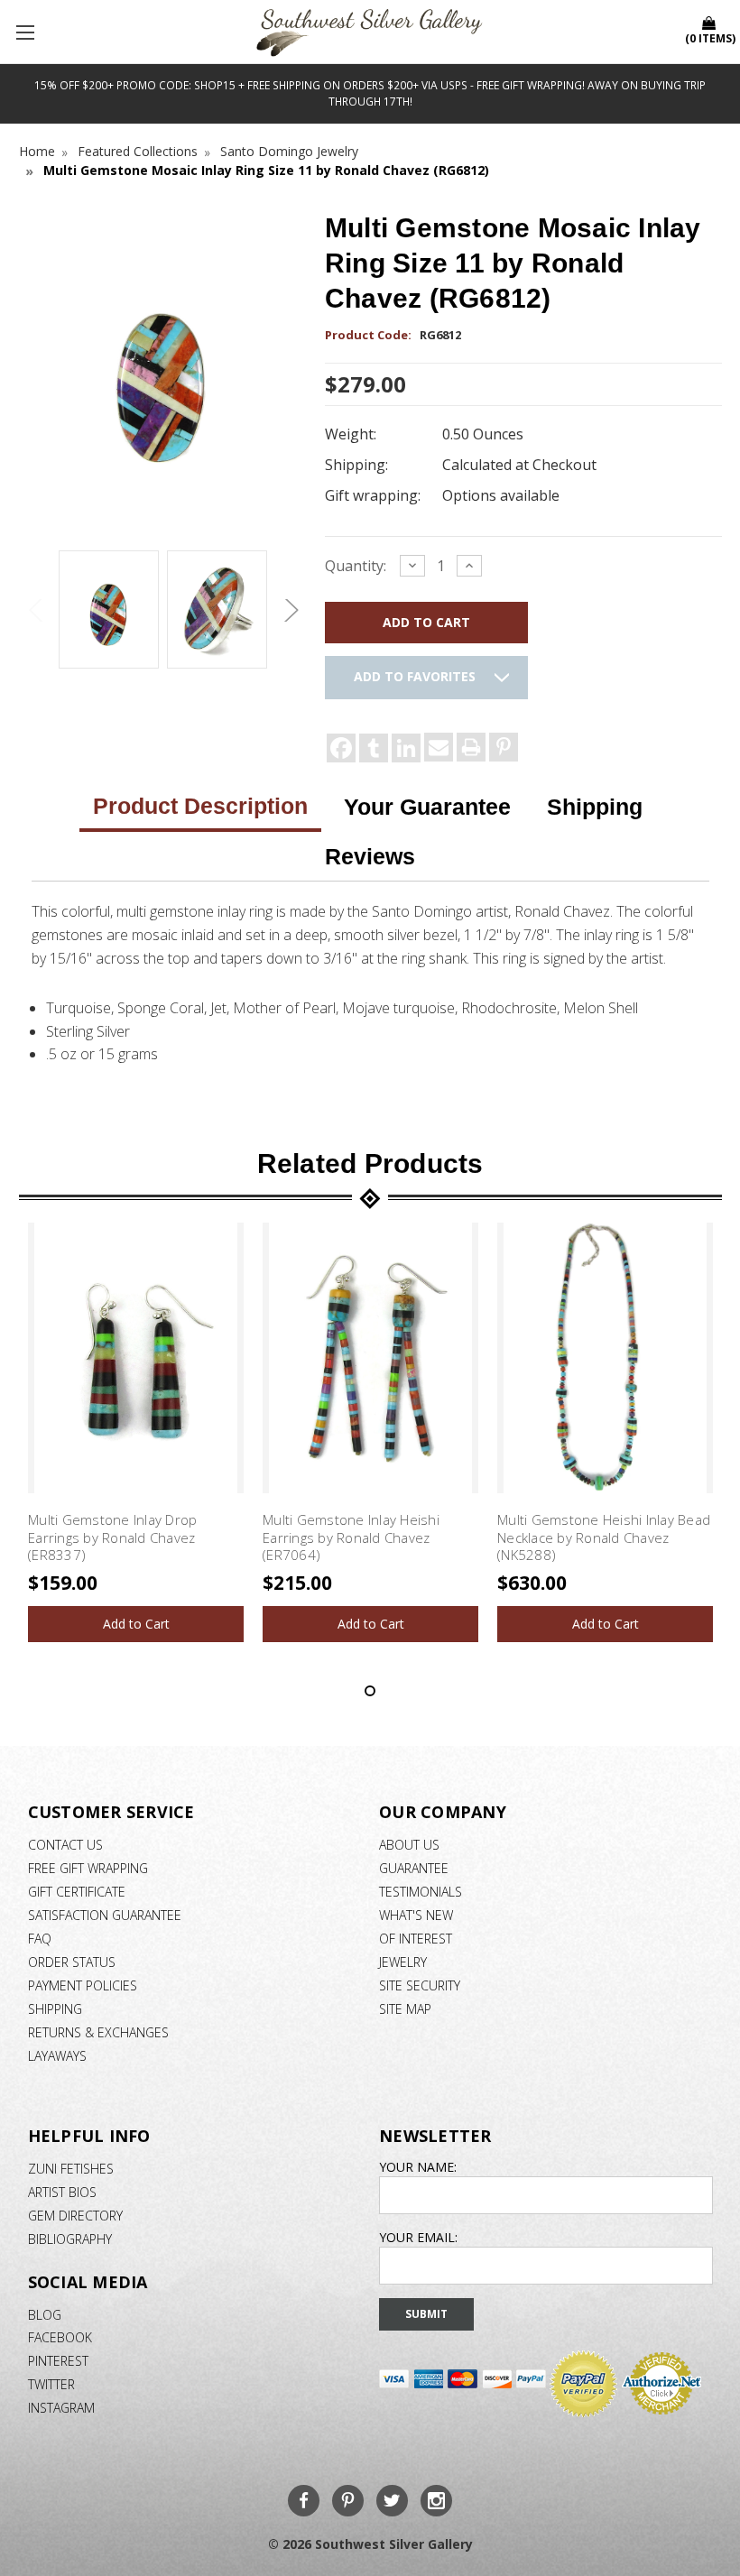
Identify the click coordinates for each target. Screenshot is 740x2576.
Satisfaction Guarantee (105, 1915)
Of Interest (416, 1939)
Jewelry (403, 1962)
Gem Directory (75, 2216)
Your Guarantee (427, 807)
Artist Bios (62, 2192)
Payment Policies (83, 1985)
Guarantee (414, 1868)
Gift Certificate (77, 1892)
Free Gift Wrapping (88, 1868)
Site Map (405, 2009)
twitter (51, 2384)
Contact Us (65, 1845)
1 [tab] (370, 1691)
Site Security (420, 1985)
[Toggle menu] (27, 32)
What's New (416, 1915)
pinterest (58, 2361)
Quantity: (356, 566)
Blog (45, 2315)
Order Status (72, 1962)
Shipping (595, 807)
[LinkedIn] (406, 748)
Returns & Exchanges (98, 2032)
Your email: (418, 2237)
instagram (61, 2408)
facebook (60, 2337)
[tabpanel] (136, 1432)
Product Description (200, 806)
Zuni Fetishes (71, 2169)
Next (289, 610)
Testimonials (421, 1892)
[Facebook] (341, 748)
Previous (37, 610)
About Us (409, 1845)
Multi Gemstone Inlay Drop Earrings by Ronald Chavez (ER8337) (112, 1537)
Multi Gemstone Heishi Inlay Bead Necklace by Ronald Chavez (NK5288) (604, 1537)
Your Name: (418, 2167)
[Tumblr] (374, 748)
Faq (40, 1939)
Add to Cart (136, 1624)
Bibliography (70, 2239)
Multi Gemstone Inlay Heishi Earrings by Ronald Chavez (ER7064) (351, 1537)
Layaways (57, 2056)
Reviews (370, 856)
